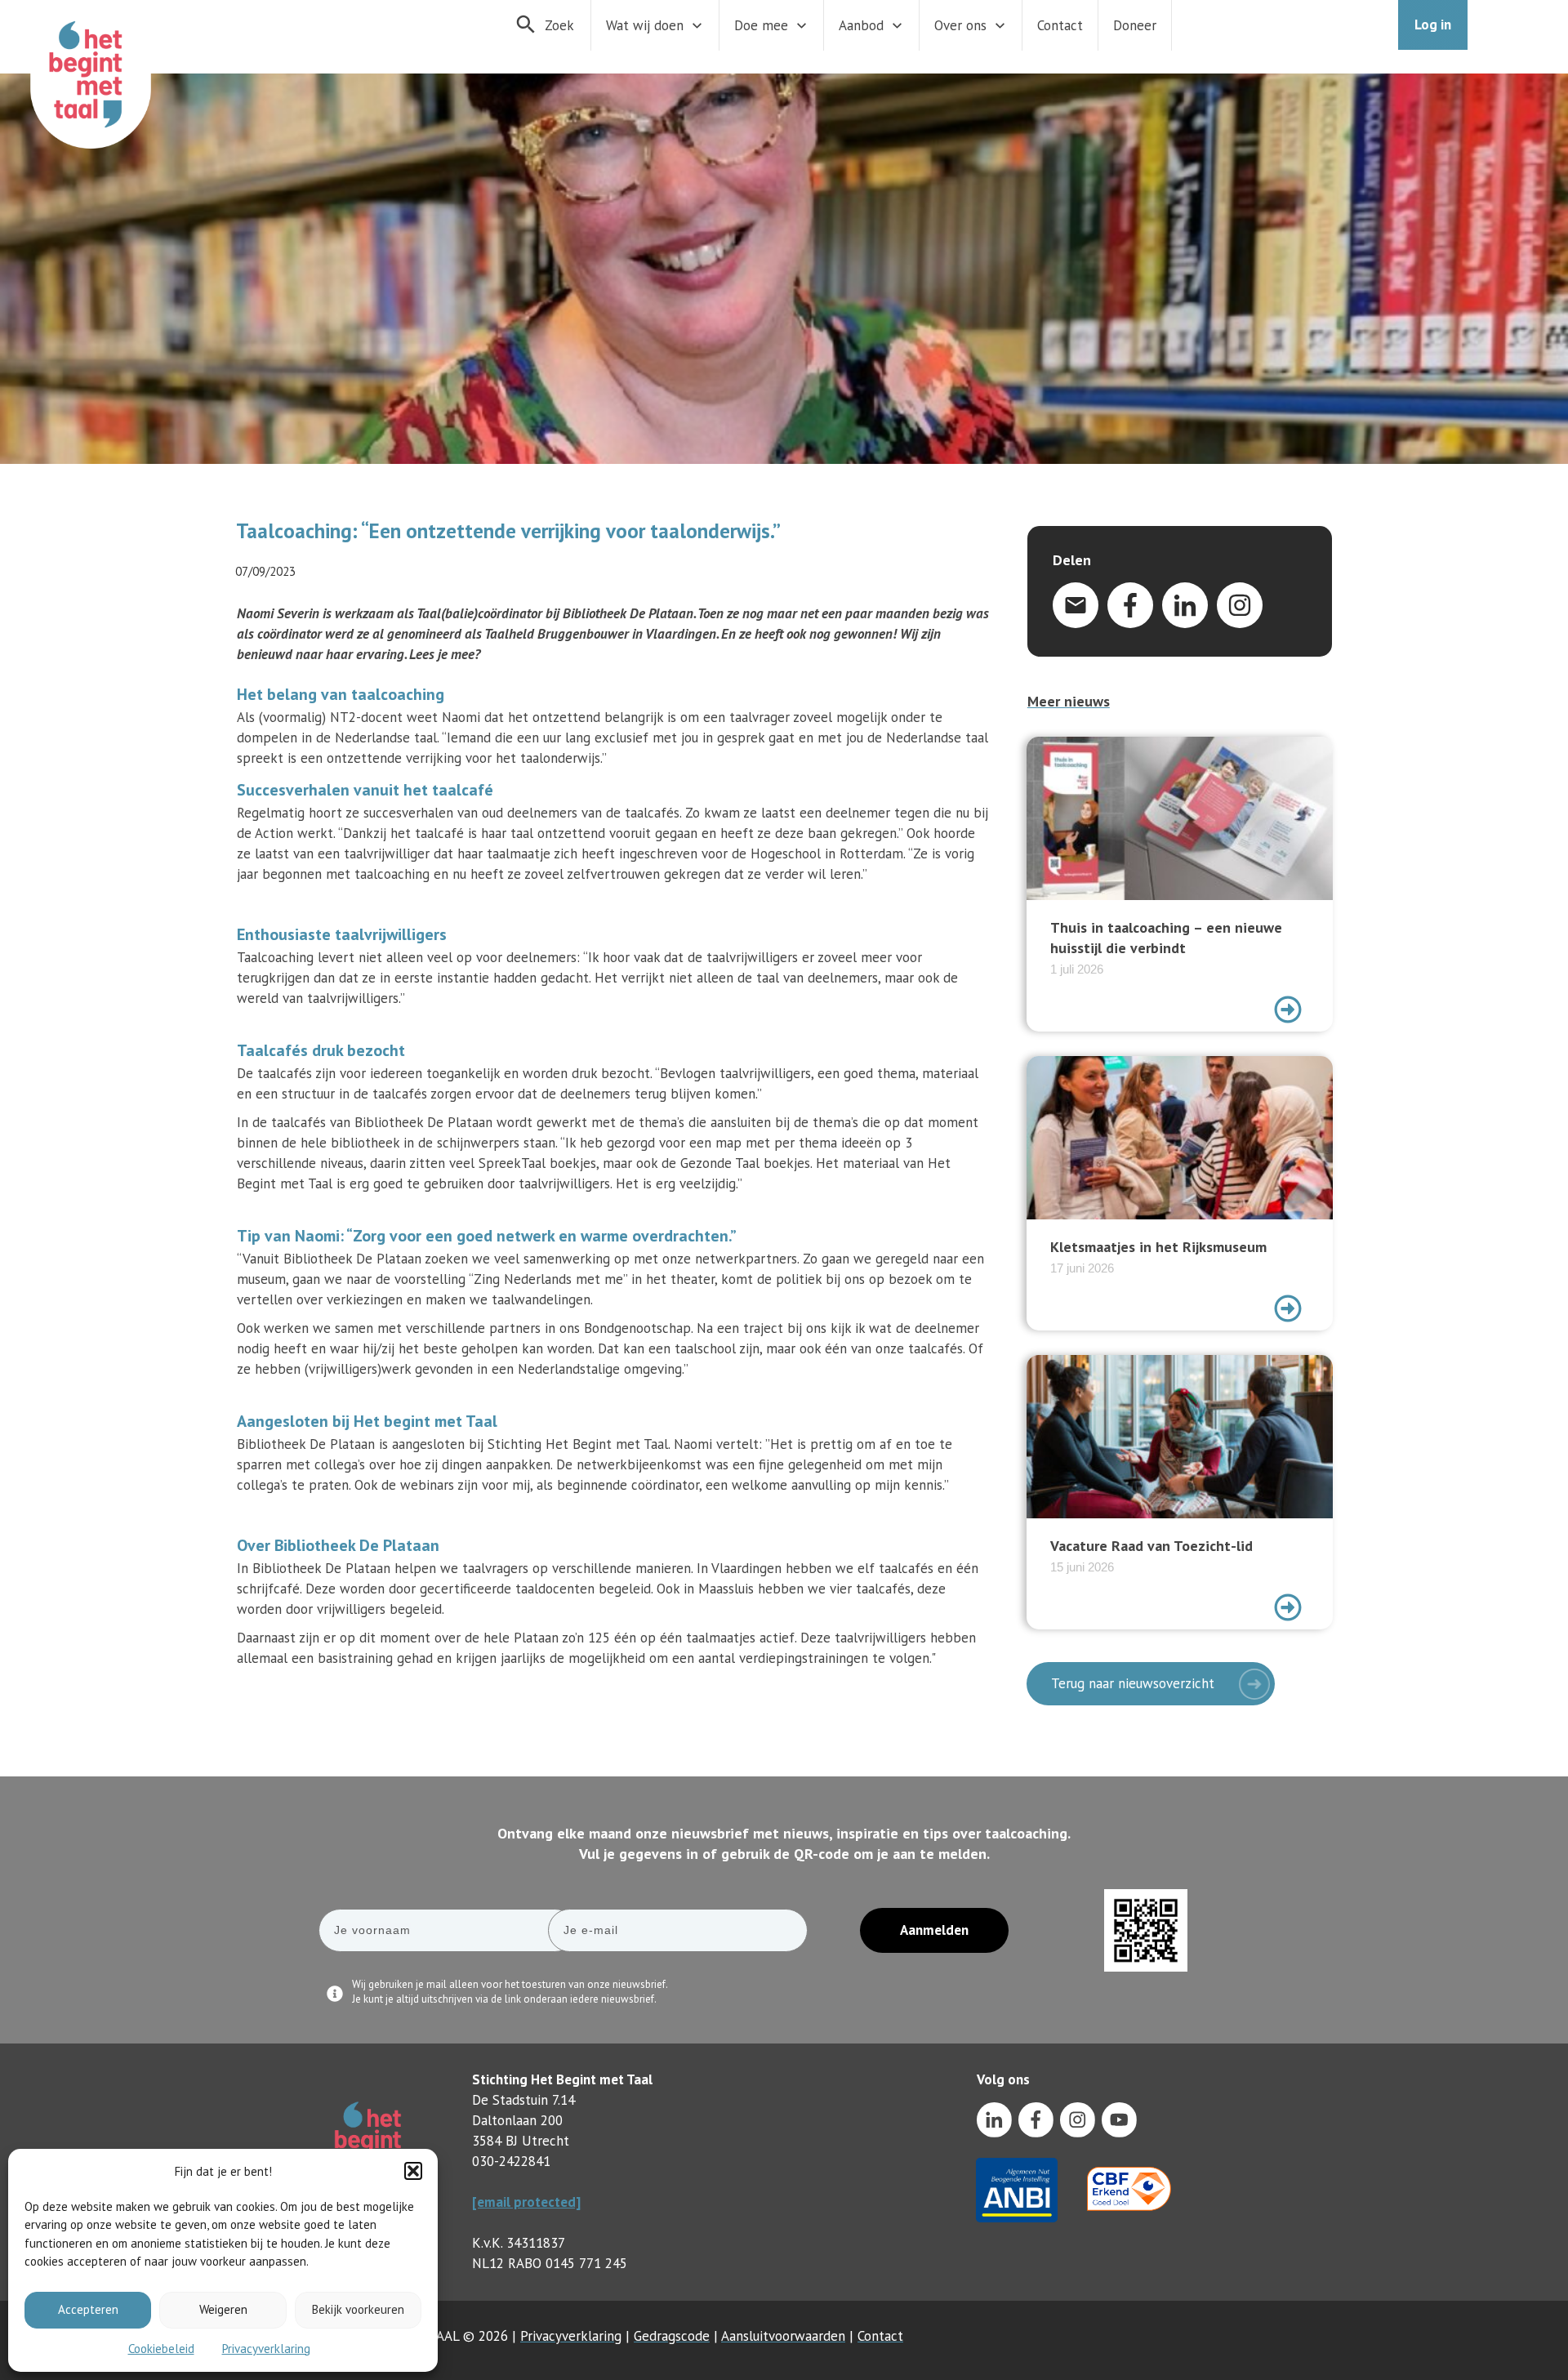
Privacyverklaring (266, 2349)
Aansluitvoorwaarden (783, 2336)
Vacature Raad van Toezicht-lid (1180, 1492)
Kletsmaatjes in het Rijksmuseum (1180, 1193)
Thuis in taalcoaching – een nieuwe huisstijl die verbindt (1180, 884)
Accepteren (88, 2309)
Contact (880, 2336)
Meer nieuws (1069, 701)
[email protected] (526, 2202)
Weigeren (223, 2309)
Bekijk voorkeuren (358, 2309)
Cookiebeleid (161, 2349)
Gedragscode (672, 2336)
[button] (413, 2171)
